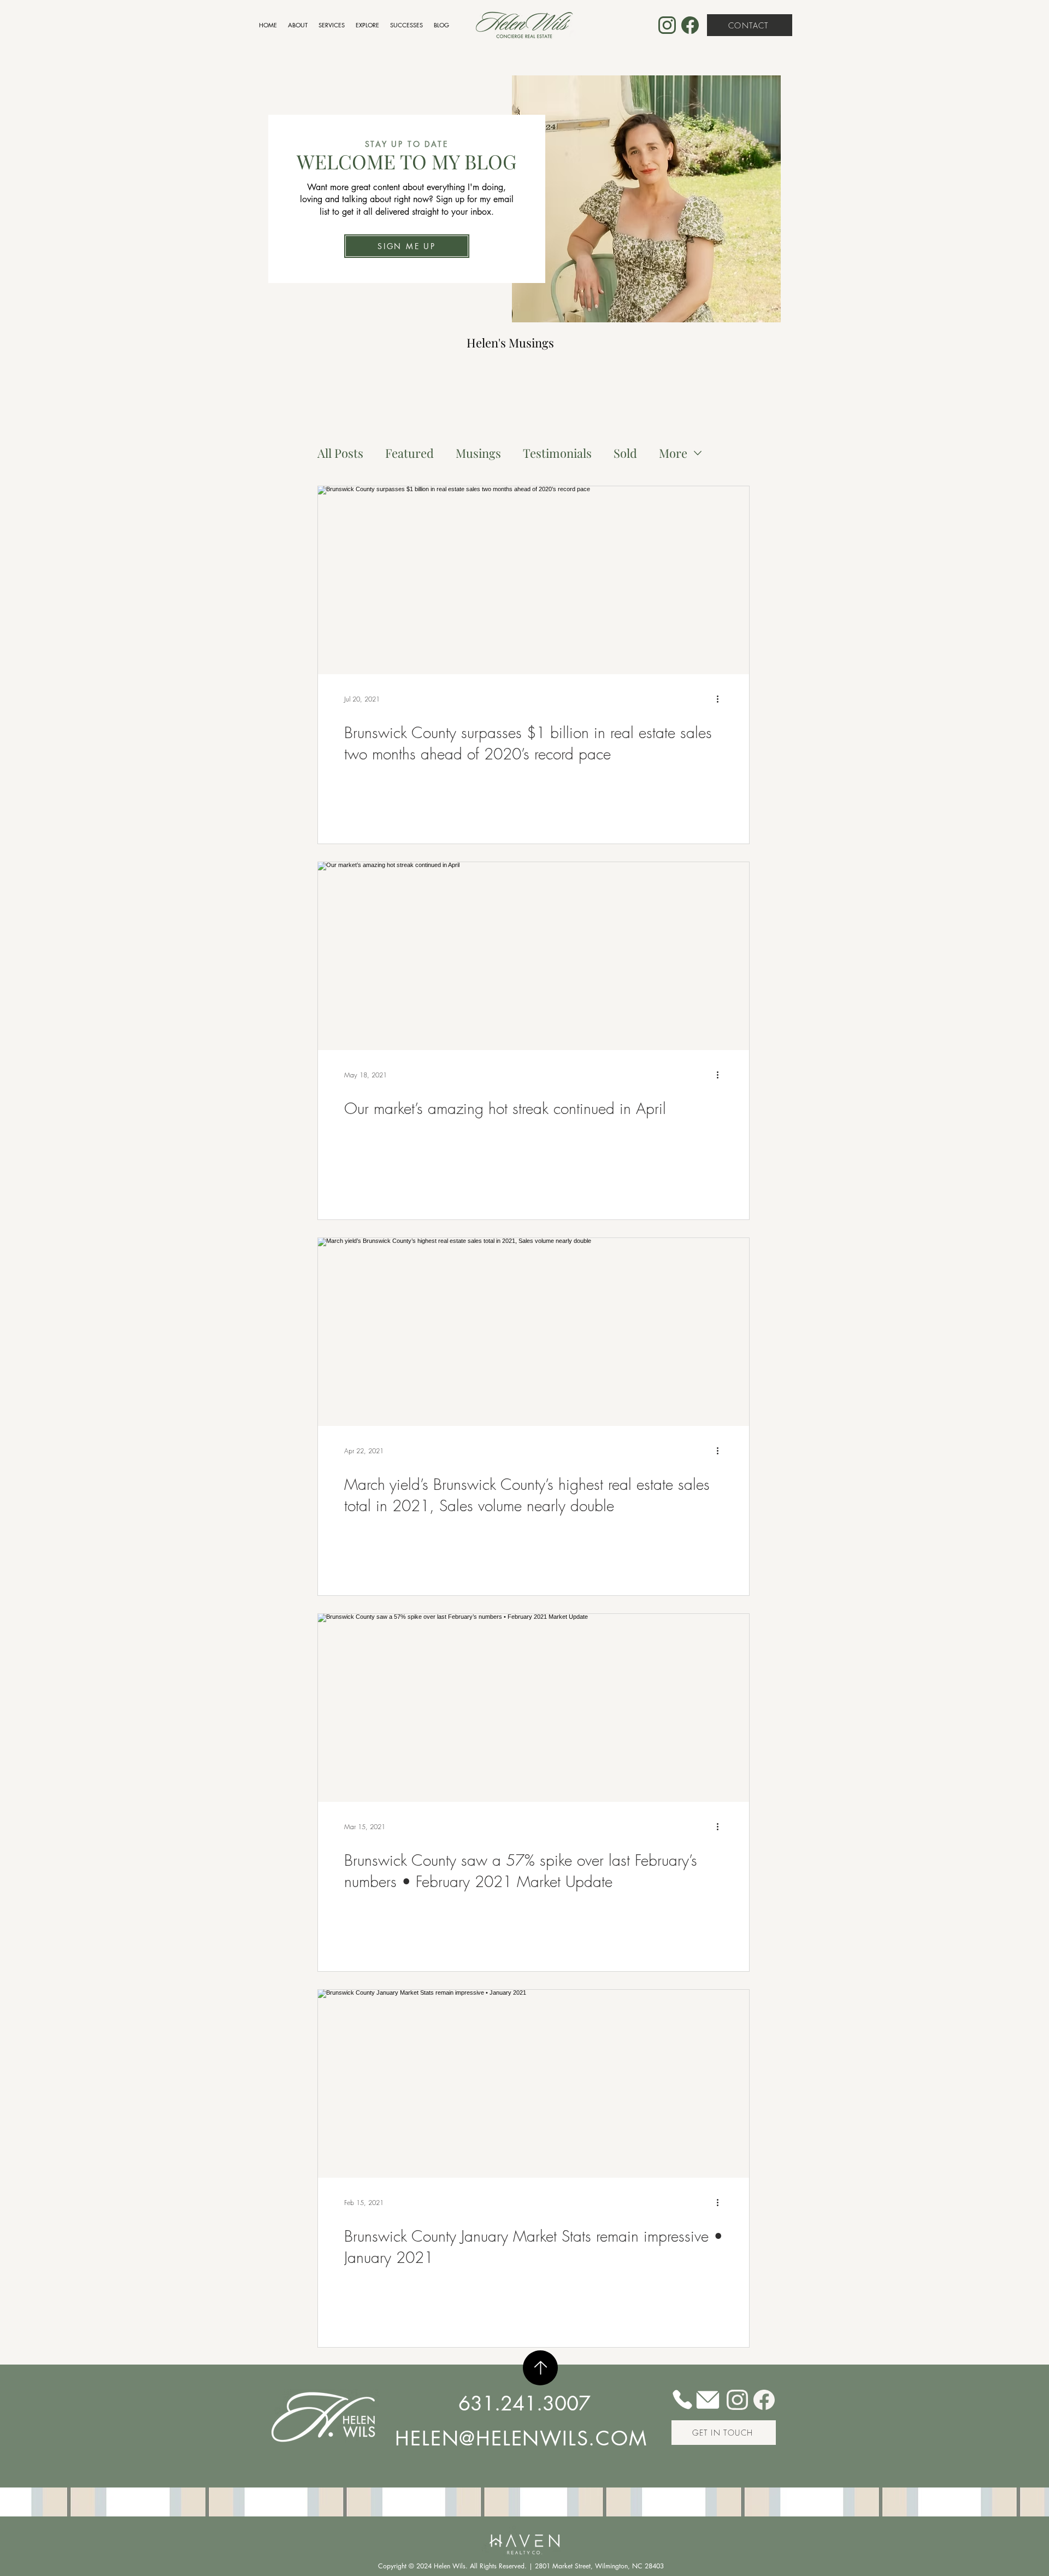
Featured (409, 453)
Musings (478, 453)
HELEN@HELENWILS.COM (521, 2439)
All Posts (340, 453)
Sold (625, 453)
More (673, 453)
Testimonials (557, 453)
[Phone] (682, 2399)
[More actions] (721, 699)
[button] (407, 246)
